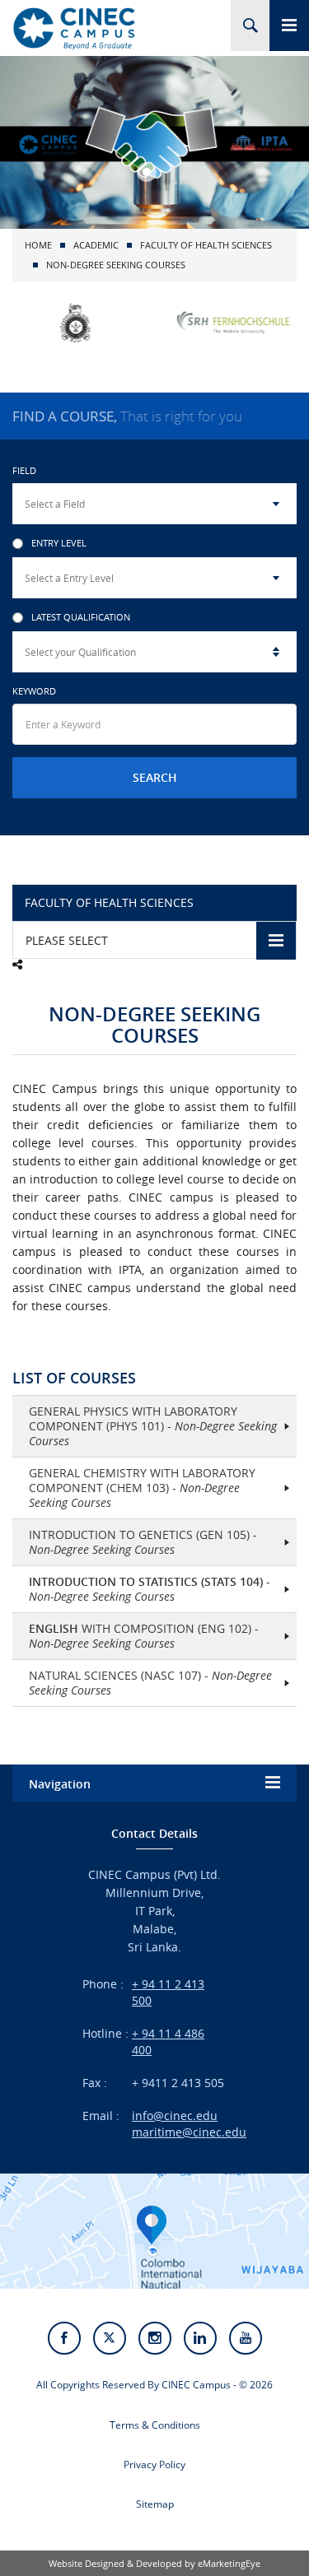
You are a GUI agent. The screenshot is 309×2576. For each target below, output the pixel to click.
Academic (96, 245)
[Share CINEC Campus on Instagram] (155, 2338)
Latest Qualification (81, 618)
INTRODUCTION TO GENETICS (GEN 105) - (143, 1542)
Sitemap (155, 2504)
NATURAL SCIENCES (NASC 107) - (150, 1683)
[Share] (17, 965)
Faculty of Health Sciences (206, 245)
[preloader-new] (74, 28)
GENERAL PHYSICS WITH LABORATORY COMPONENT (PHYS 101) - (153, 1426)
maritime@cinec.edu (189, 2132)
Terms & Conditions (155, 2425)
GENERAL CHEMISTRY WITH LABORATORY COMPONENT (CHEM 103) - (142, 1488)
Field (24, 470)
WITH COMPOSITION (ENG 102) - (144, 1636)
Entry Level (59, 544)
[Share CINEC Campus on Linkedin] (200, 2338)
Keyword (34, 691)
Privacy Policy (154, 2464)
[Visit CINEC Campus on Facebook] (64, 2338)
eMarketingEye (229, 2563)
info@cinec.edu (175, 2116)
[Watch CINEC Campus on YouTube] (246, 2338)
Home (38, 245)
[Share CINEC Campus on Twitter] (110, 2338)
